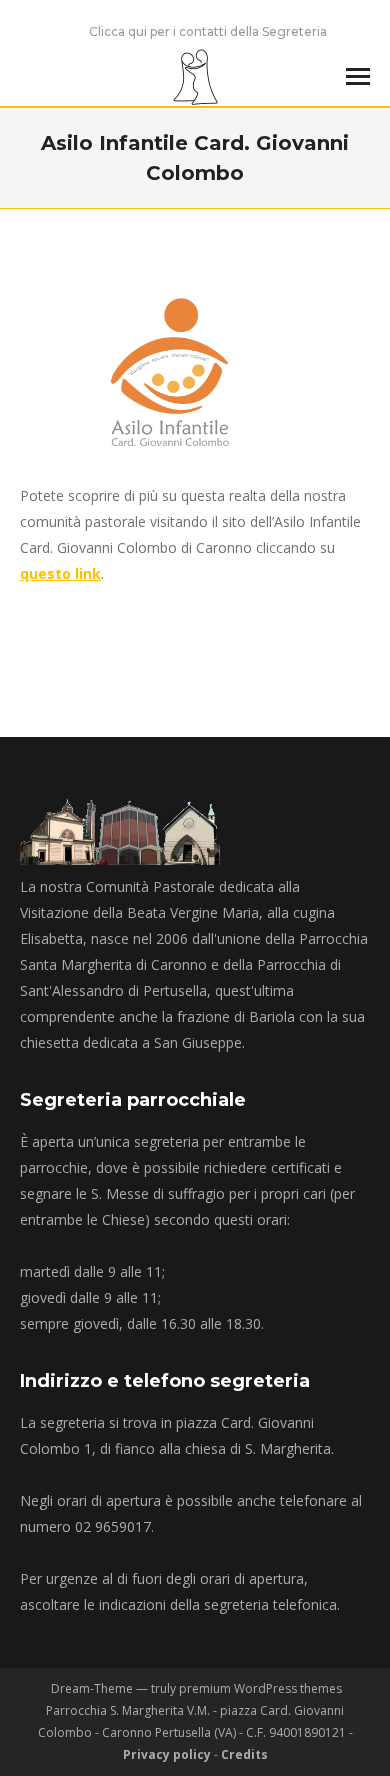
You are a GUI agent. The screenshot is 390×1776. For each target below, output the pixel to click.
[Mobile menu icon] (358, 76)
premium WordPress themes (260, 1688)
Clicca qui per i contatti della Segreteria (208, 31)
